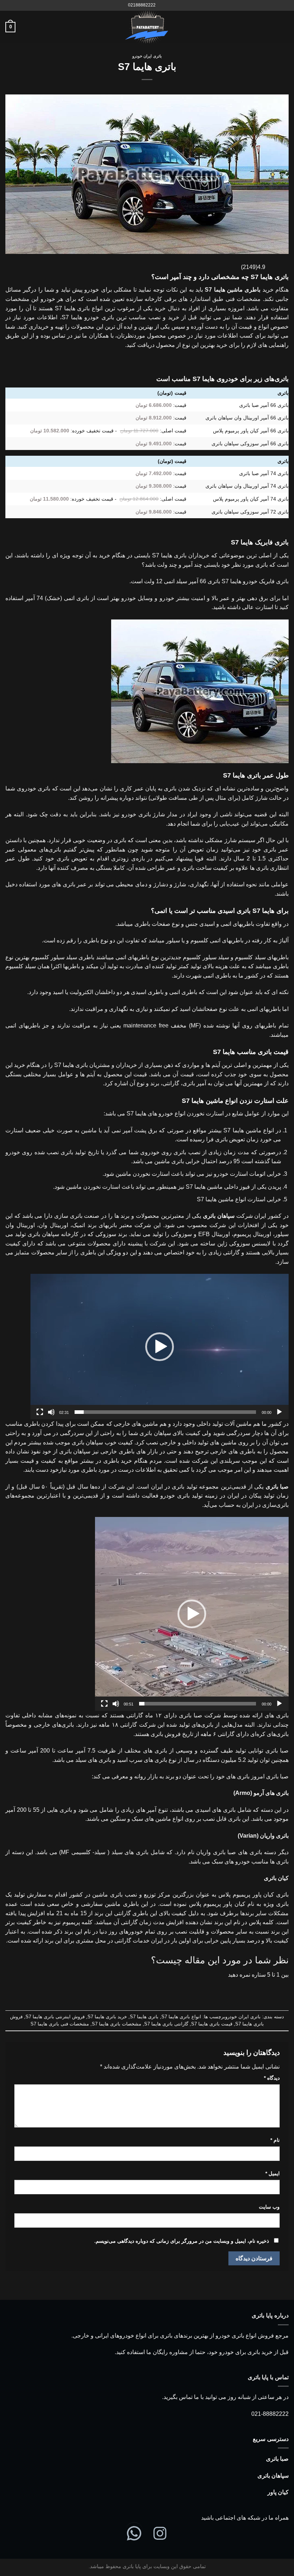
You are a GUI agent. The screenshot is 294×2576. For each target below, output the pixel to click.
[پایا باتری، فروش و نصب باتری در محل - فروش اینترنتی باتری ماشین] (147, 27)
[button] (160, 1347)
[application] (160, 1347)
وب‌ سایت (269, 2207)
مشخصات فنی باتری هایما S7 (60, 2024)
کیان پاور (278, 2492)
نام (275, 2140)
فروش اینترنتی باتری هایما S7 (55, 2017)
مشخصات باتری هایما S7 (117, 2024)
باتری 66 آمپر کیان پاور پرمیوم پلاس (251, 431)
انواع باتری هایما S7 (181, 2017)
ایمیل (272, 2173)
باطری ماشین (244, 290)
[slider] (165, 1412)
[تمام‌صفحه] (40, 1412)
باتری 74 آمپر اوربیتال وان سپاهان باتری (247, 486)
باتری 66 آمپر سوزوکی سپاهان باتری (250, 444)
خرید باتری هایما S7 (107, 2017)
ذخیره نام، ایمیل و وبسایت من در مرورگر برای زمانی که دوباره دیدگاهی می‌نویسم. (182, 2241)
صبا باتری (277, 2459)
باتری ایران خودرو (147, 56)
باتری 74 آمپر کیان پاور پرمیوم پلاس (251, 499)
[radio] (169, 1989)
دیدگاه (272, 2078)
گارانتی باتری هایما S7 (166, 2024)
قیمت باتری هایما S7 (212, 2024)
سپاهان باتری (273, 2476)
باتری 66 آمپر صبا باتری (264, 405)
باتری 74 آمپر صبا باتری (264, 473)
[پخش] (279, 1412)
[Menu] (284, 27)
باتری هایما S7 (144, 2017)
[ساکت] (51, 1412)
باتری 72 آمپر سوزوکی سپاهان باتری (250, 512)
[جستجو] (163, 5)
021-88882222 (270, 2414)
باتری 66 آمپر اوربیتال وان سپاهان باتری (247, 418)
